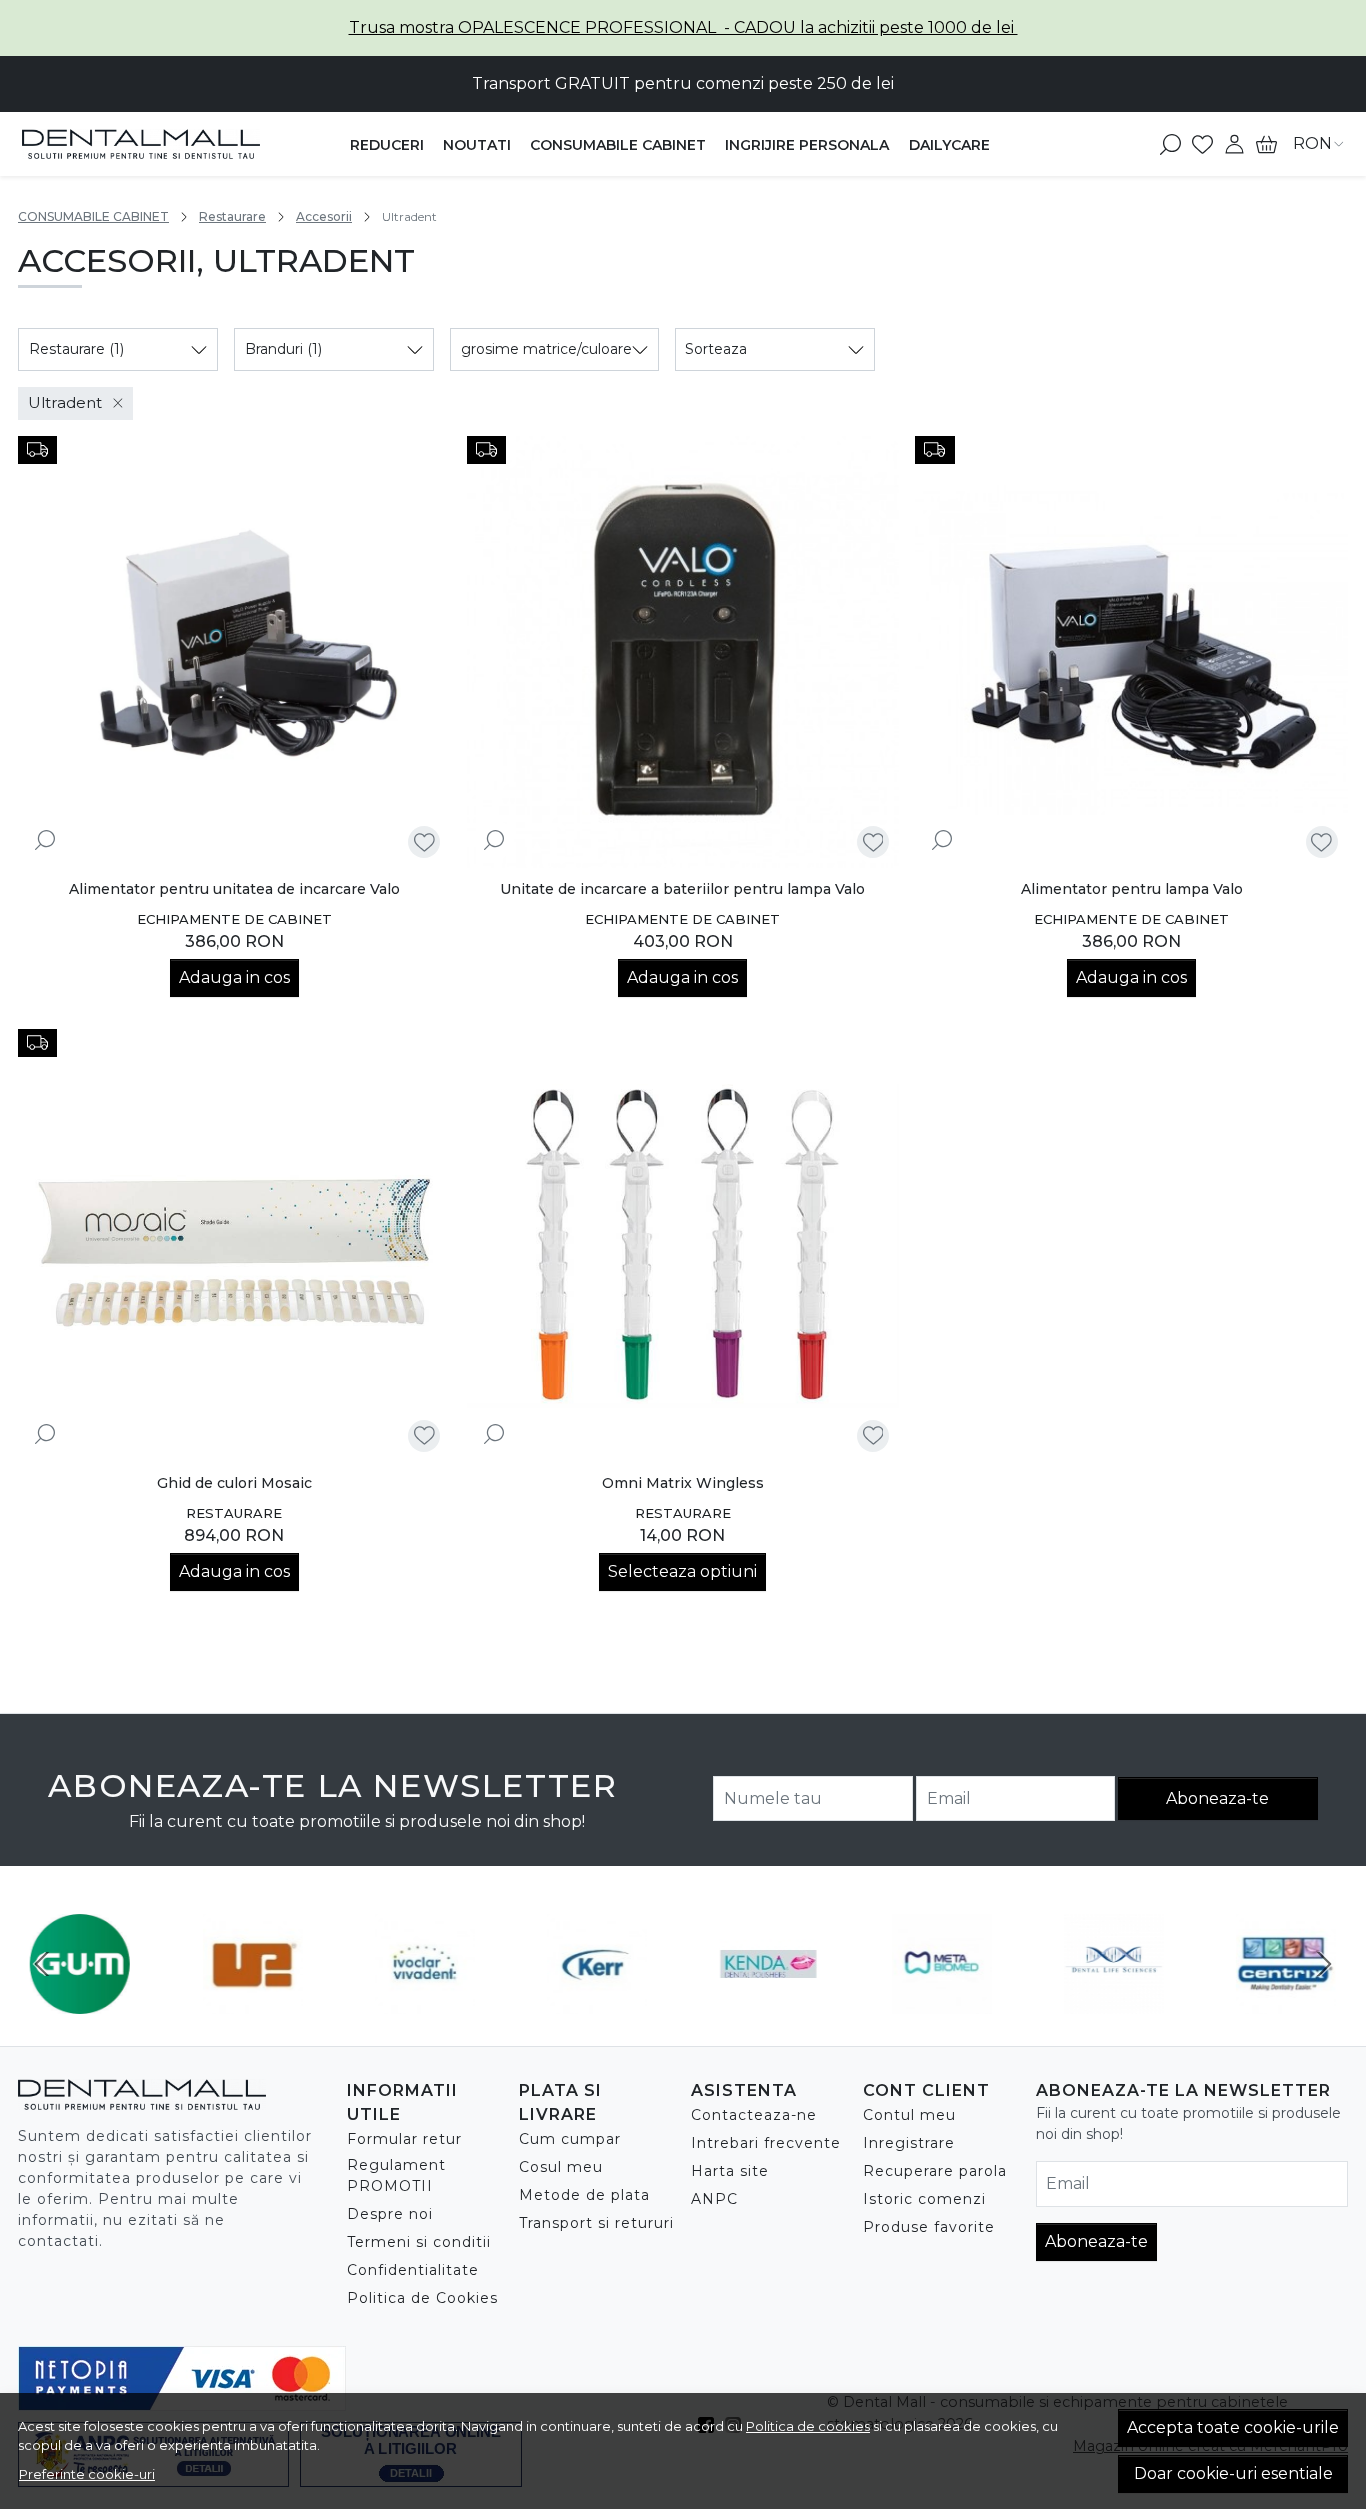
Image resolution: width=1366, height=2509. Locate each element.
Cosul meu (561, 2167)
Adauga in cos (234, 977)
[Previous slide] (42, 1964)
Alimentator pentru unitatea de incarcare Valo (234, 889)
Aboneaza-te (1217, 1798)
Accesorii (324, 216)
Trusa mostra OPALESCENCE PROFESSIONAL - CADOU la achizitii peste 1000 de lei (683, 27)
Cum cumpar (570, 2139)
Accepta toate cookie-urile (1233, 2427)
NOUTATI (477, 145)
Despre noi (390, 2214)
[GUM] (80, 2001)
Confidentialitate (413, 2270)
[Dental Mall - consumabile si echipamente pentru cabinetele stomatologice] (141, 143)
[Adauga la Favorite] (424, 842)
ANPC (714, 2199)
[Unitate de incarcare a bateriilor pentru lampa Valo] (683, 652)
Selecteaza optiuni (682, 1571)
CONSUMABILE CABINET (618, 145)
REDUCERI (387, 145)
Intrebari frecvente (766, 2143)
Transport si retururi (596, 2223)
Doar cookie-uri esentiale (1233, 2473)
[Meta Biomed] (941, 2001)
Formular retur (404, 2139)
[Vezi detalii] (45, 839)
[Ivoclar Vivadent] (425, 2001)
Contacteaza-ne (754, 2115)
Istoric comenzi (924, 2199)
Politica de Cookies (422, 2298)
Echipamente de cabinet (234, 919)
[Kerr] (597, 2001)
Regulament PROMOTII (396, 2175)
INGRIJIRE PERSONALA (807, 145)
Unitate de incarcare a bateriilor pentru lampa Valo (682, 889)
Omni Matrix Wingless (683, 1483)
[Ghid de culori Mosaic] (234, 1245)
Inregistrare (909, 2143)
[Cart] (1266, 144)
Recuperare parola (935, 2171)
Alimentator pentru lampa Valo (1132, 889)
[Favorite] (1202, 144)
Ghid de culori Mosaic (234, 1483)
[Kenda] (769, 2001)
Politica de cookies (808, 2426)
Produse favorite (929, 2227)
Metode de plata (584, 2195)
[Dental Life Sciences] (1114, 2001)
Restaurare (232, 216)
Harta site (730, 2171)
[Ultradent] (252, 2001)
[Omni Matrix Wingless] (683, 1245)
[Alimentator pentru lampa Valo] (1131, 652)
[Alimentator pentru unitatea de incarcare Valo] (234, 652)
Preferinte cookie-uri (87, 2474)
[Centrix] (1286, 2001)
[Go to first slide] (1324, 1964)
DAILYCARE (949, 145)
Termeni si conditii (419, 2242)
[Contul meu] (1234, 144)
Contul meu (909, 2115)
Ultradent (65, 402)
